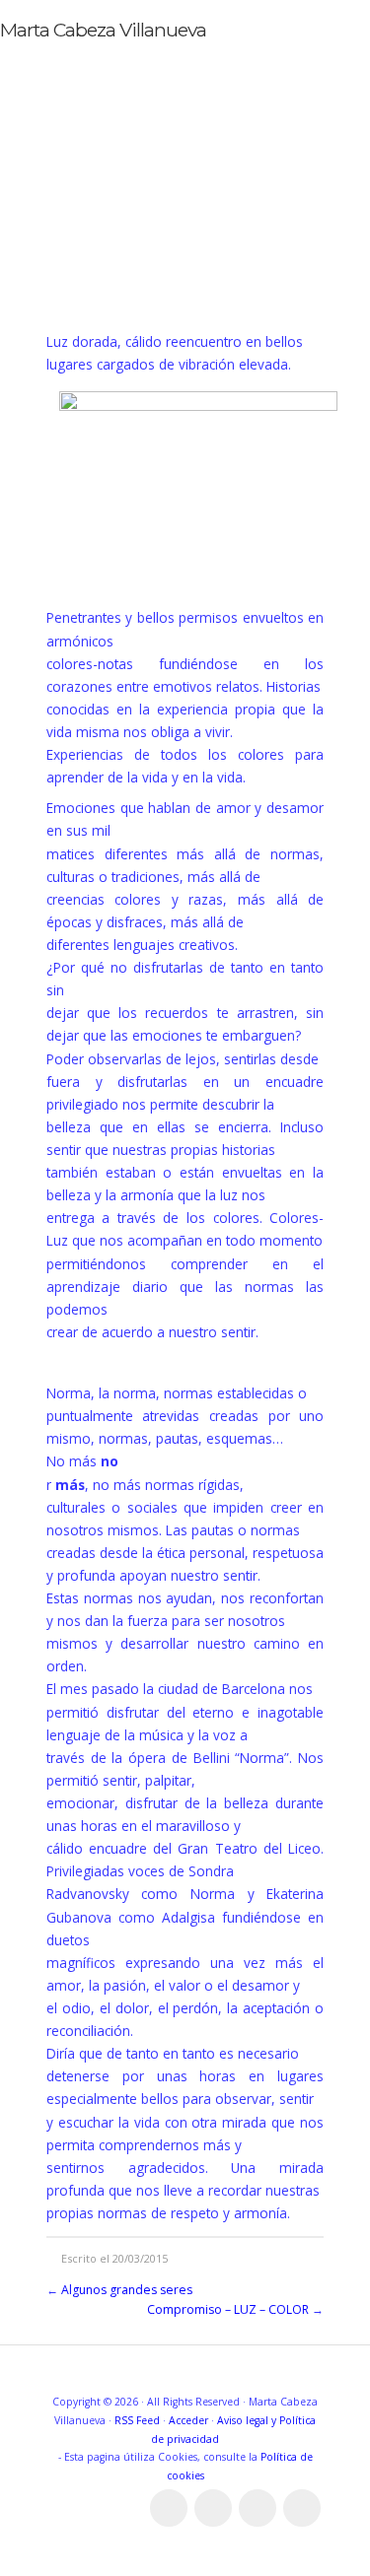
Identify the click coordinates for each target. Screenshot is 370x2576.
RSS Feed (137, 2420)
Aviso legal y (248, 2420)
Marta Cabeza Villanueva (103, 30)
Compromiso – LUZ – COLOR (228, 2309)
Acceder (188, 2420)
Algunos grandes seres (127, 2290)
